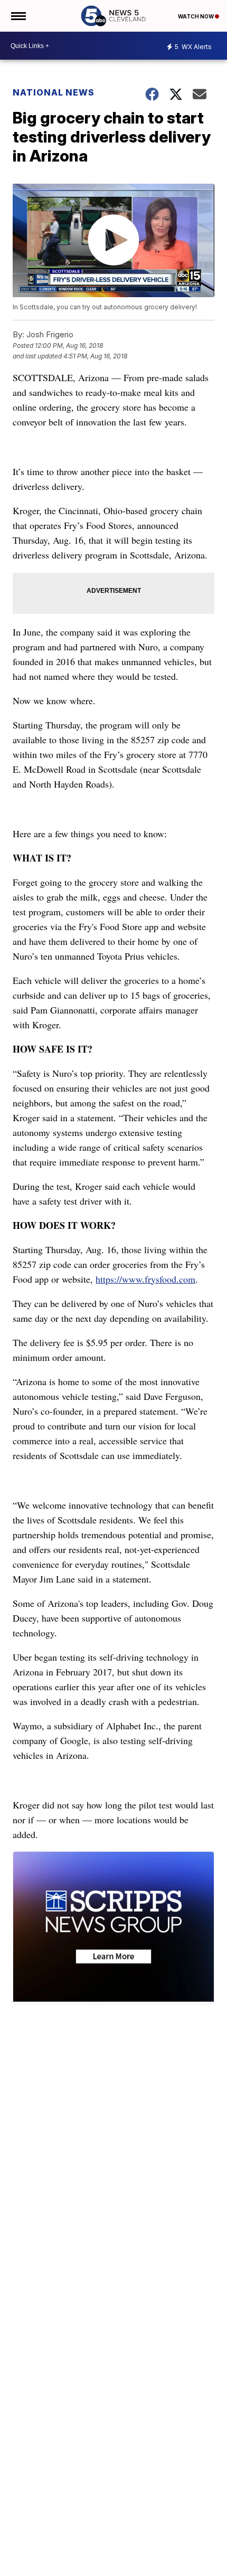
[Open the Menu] (18, 16)
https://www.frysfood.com (145, 1279)
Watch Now (196, 16)
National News (54, 92)
